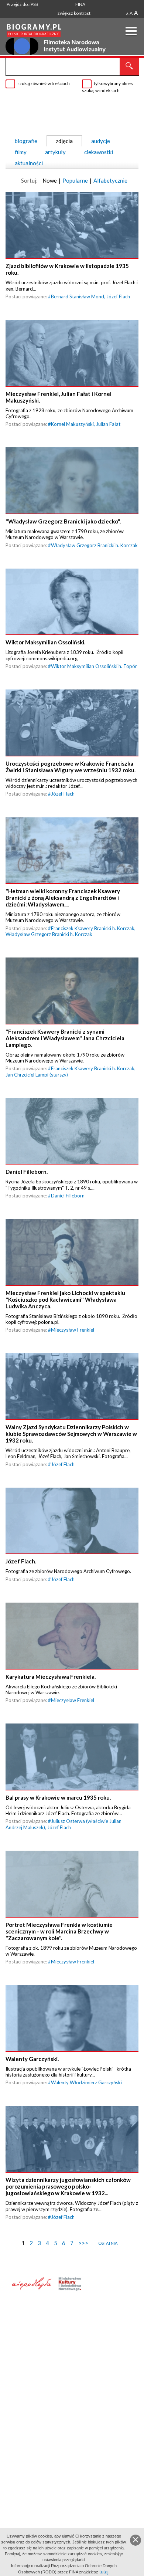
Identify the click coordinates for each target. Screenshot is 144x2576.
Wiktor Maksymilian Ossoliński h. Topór (94, 666)
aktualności (29, 163)
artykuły (55, 152)
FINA (80, 4)
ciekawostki (99, 152)
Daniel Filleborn (68, 1196)
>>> (83, 2243)
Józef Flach (118, 296)
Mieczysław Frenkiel (73, 1330)
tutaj (104, 2572)
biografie (26, 141)
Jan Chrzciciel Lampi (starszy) (37, 1075)
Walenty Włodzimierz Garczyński (86, 2082)
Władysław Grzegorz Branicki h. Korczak (94, 545)
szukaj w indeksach (101, 90)
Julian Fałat (108, 424)
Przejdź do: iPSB (23, 4)
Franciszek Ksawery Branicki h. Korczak (93, 928)
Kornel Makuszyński (72, 424)
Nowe (50, 180)
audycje (101, 141)
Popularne (75, 180)
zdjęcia (64, 141)
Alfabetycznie (110, 180)
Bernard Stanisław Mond (78, 296)
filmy (21, 152)
